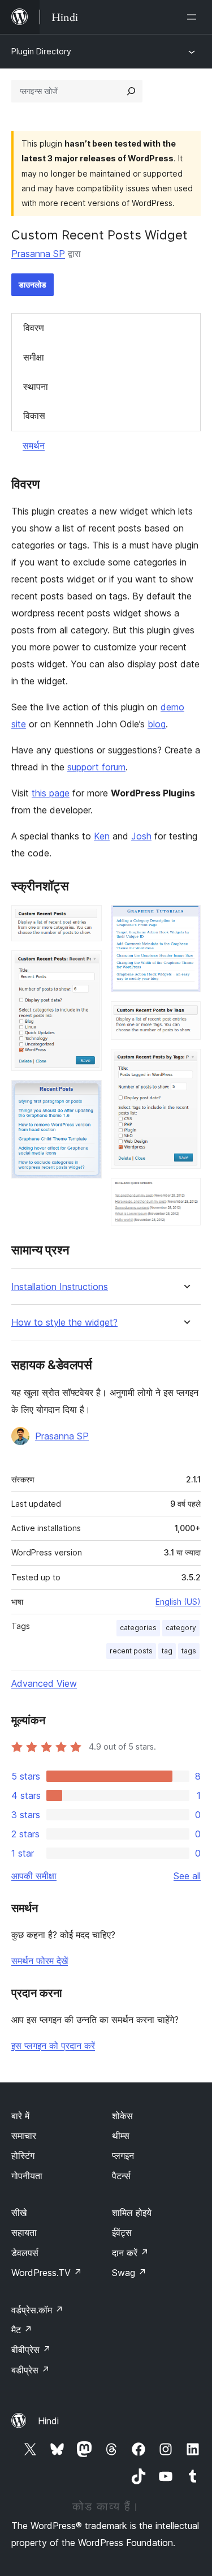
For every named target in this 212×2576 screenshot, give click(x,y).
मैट (22, 2330)
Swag (129, 2273)
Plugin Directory (41, 51)
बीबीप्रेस (31, 2350)
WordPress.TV (47, 2273)
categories (138, 1628)
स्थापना (36, 387)
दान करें (130, 2253)
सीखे (19, 2213)
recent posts (131, 1651)
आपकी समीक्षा (34, 1876)
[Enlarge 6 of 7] (185, 1064)
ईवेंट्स (122, 2232)
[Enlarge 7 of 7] (185, 1193)
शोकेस (122, 2116)
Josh (141, 836)
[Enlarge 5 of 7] (185, 1017)
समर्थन (34, 445)
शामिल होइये (132, 2213)
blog (157, 724)
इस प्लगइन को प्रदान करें (53, 2046)
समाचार (24, 2136)
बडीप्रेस (31, 2370)
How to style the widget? (64, 1323)
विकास (34, 415)
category (181, 1628)
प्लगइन (123, 2155)
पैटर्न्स (121, 2176)
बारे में (20, 2116)
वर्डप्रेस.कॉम (37, 2310)
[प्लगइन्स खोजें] (131, 91)
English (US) (178, 1602)
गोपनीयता (27, 2176)
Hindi (48, 2421)
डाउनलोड (33, 284)
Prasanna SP (38, 254)
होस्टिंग (23, 2155)
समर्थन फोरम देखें (40, 1961)
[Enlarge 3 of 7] (86, 1095)
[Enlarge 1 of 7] (86, 920)
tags (189, 1651)
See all (187, 1876)
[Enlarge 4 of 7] (185, 920)
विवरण (34, 328)
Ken (102, 836)
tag (167, 1651)
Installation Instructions (60, 1287)
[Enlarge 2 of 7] (86, 966)
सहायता (24, 2232)
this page (51, 793)
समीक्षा (34, 357)
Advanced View (44, 1683)
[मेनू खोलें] (194, 17)
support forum (96, 767)
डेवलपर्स (25, 2253)
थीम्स (121, 2136)
